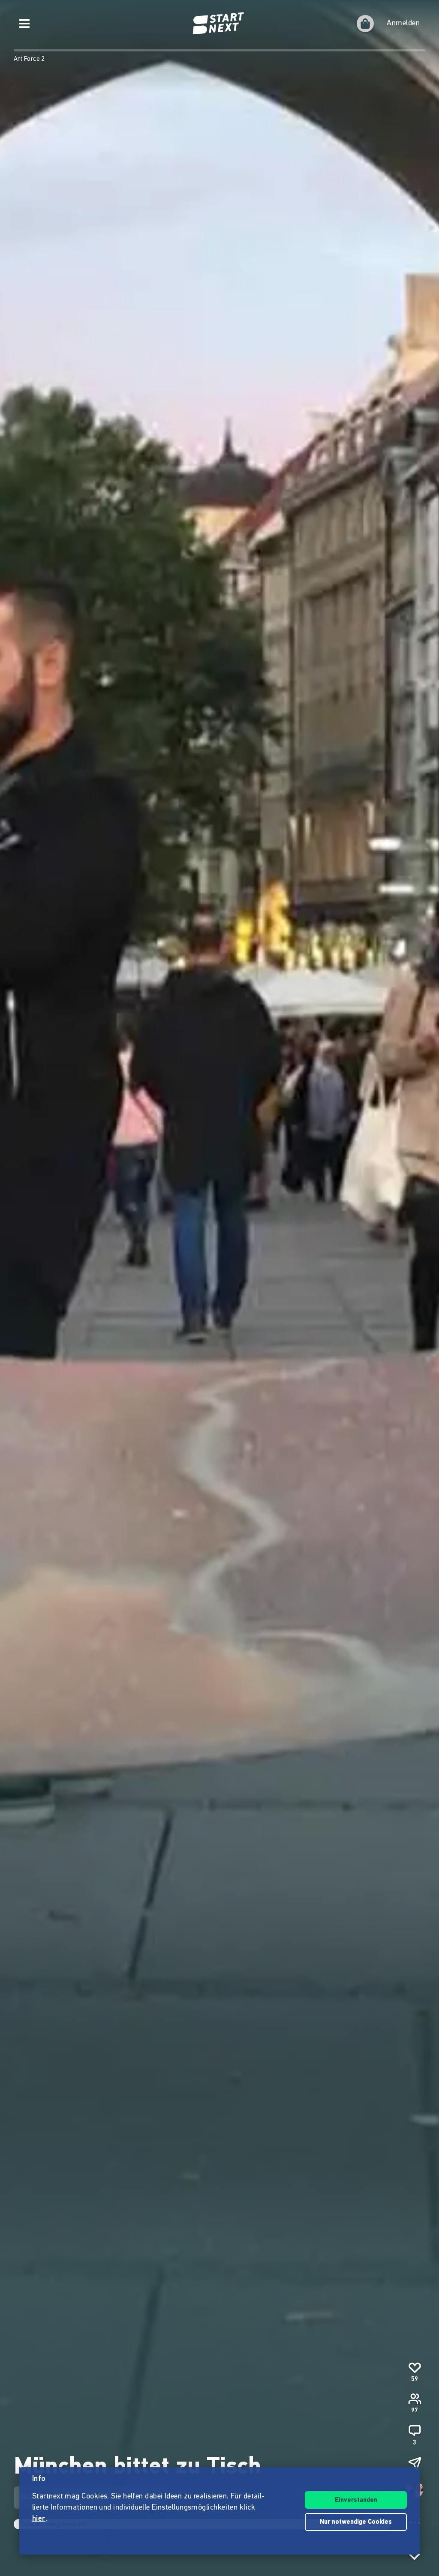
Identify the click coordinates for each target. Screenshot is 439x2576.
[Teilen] (415, 2463)
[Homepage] (219, 24)
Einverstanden (356, 2500)
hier (39, 2519)
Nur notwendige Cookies (356, 2522)
